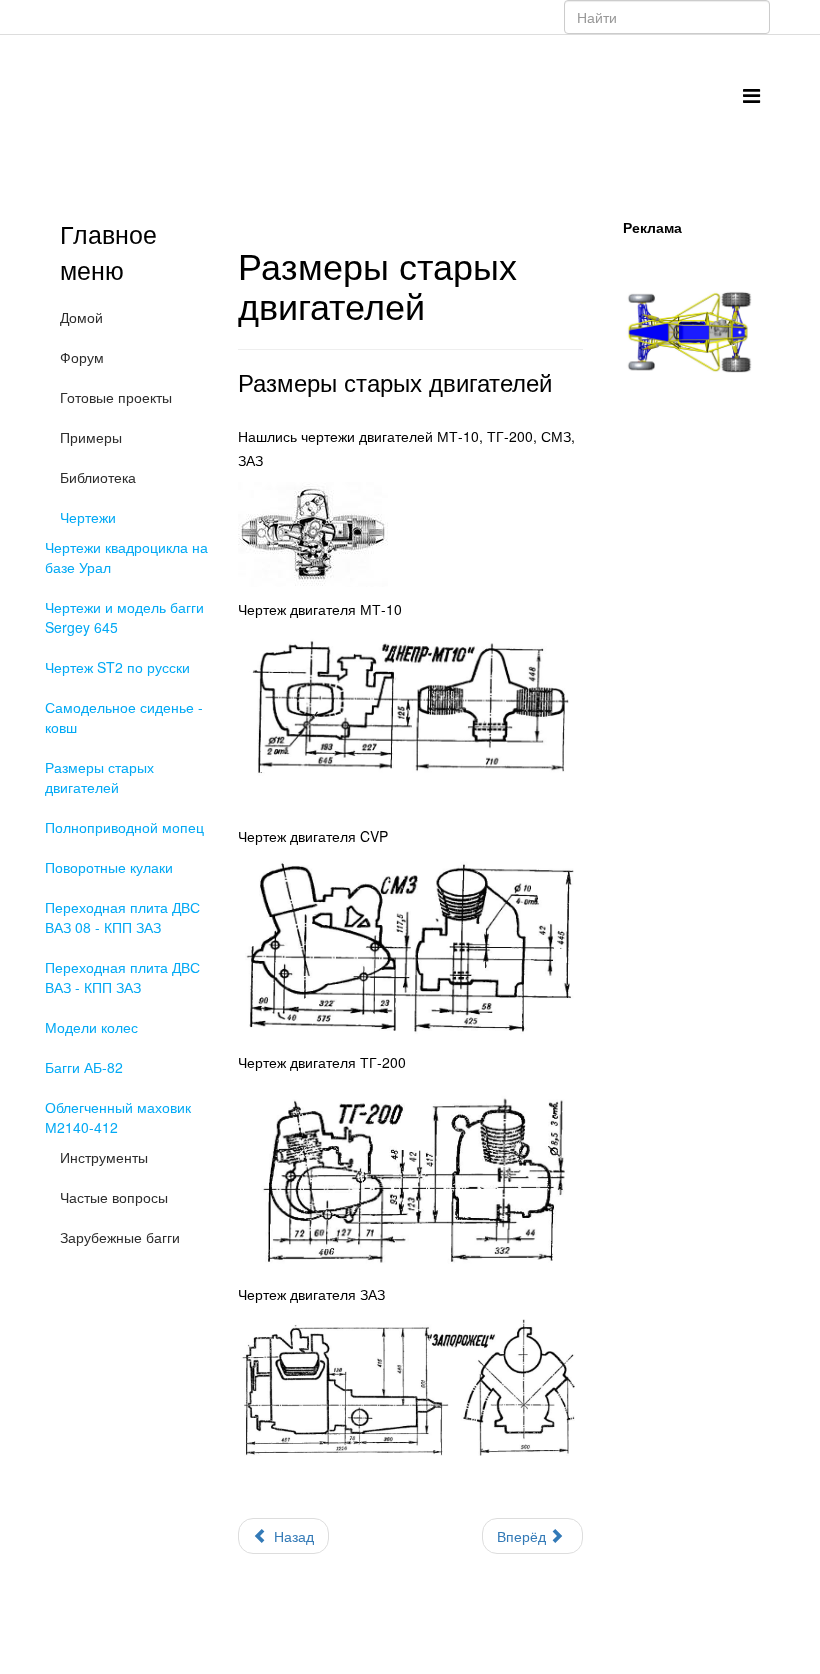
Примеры (91, 437)
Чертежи (88, 517)
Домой (81, 317)
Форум (82, 357)
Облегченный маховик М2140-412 (118, 1117)
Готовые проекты (116, 397)
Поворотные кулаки (109, 867)
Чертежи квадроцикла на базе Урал (126, 557)
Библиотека (98, 477)
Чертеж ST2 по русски (117, 667)
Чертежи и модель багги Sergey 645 (124, 617)
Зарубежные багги (120, 1237)
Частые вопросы (114, 1197)
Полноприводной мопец (124, 827)
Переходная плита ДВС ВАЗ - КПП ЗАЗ (122, 977)
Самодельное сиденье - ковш (124, 717)
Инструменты (104, 1157)
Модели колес (91, 1027)
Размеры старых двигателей (99, 777)
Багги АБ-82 (84, 1067)
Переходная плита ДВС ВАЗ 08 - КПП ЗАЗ (122, 917)
